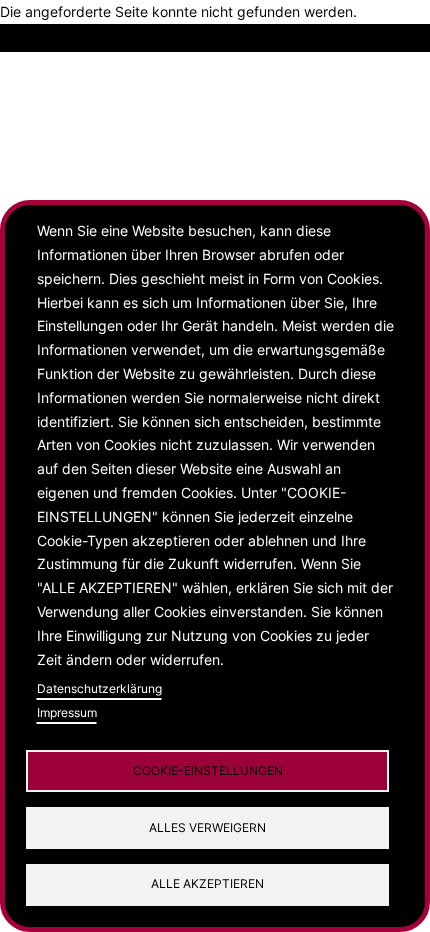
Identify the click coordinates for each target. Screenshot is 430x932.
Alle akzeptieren (207, 883)
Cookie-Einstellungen (208, 770)
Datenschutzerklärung (99, 688)
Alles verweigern (207, 827)
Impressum (67, 712)
